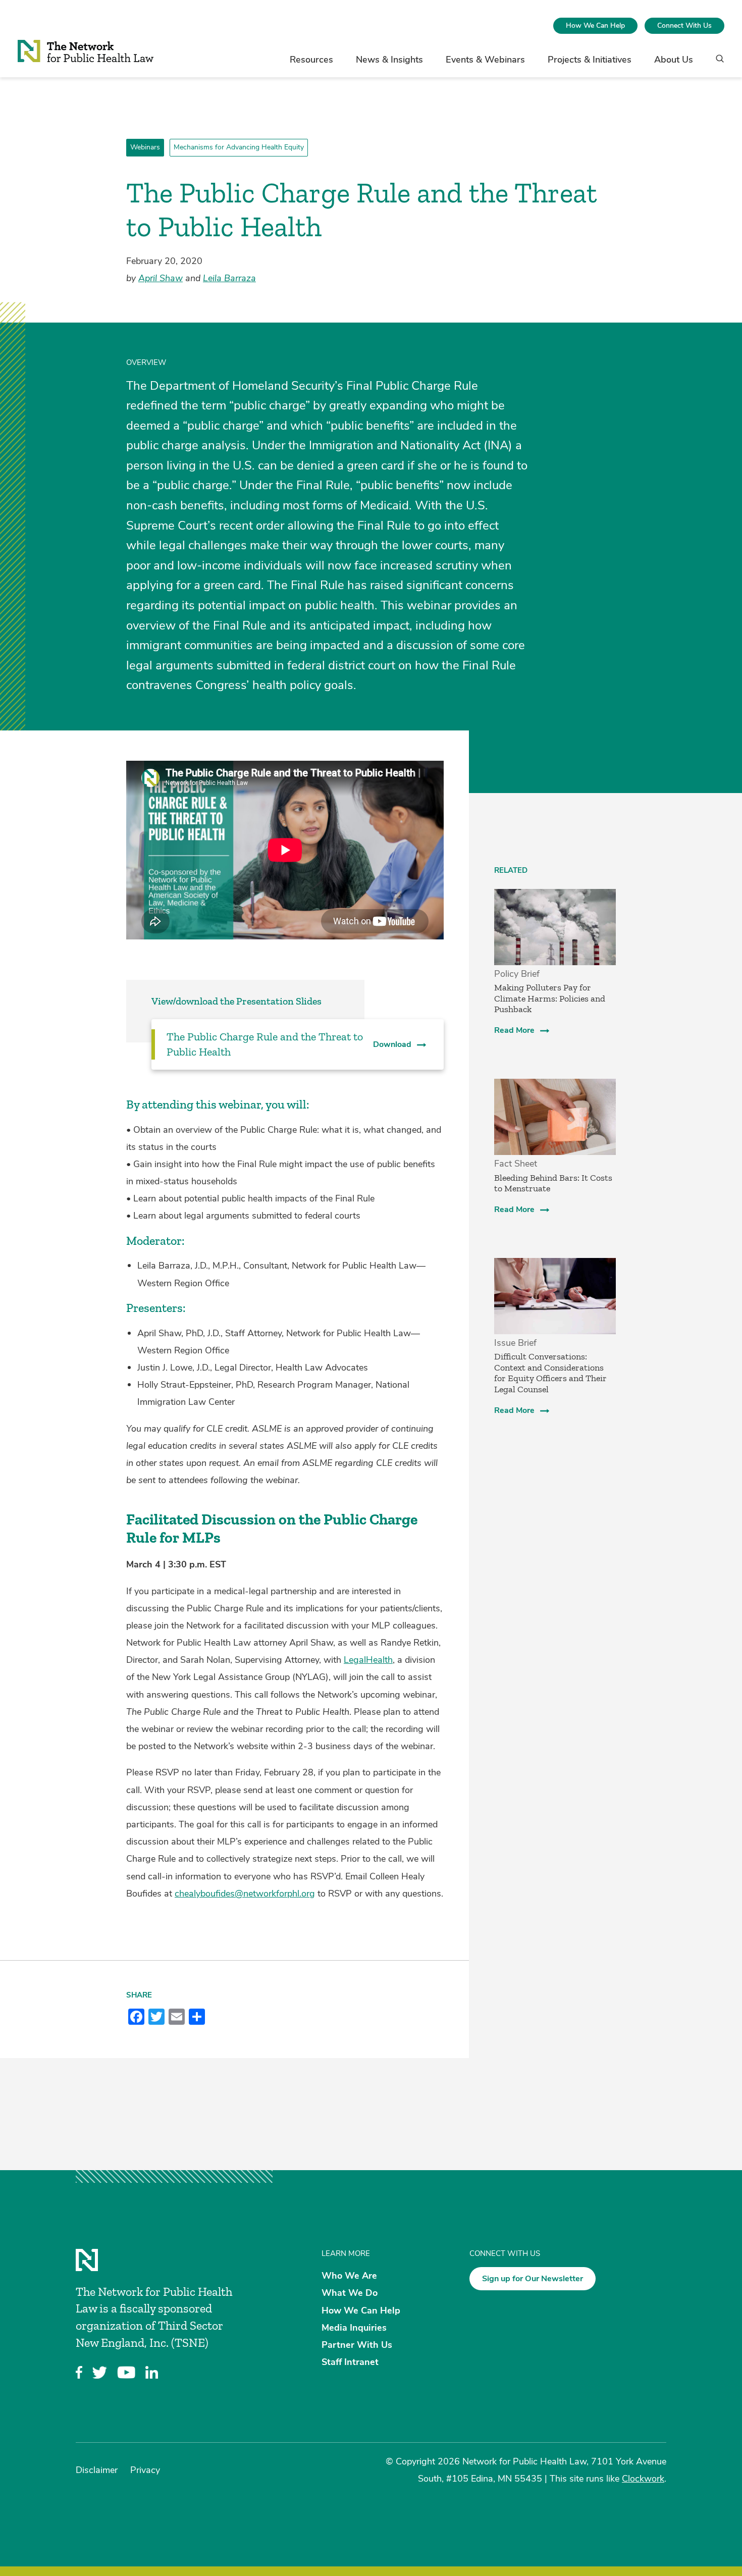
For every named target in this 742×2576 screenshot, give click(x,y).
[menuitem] (595, 26)
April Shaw (161, 278)
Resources (311, 60)
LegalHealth (368, 1660)
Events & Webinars (485, 60)
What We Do (350, 2293)
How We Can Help (595, 25)
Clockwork (643, 2479)
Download (392, 1044)
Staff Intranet (350, 2362)
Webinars (145, 147)
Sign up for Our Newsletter (533, 2279)
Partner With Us (357, 2345)
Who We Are (349, 2276)
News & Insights (389, 60)
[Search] (717, 63)
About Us (674, 60)
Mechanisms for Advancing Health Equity (239, 147)
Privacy (145, 2470)
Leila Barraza (229, 278)
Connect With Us (684, 25)
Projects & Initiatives (590, 60)
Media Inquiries (354, 2327)
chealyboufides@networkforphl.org (245, 1894)
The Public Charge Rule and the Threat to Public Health (265, 1044)
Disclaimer (97, 2470)
